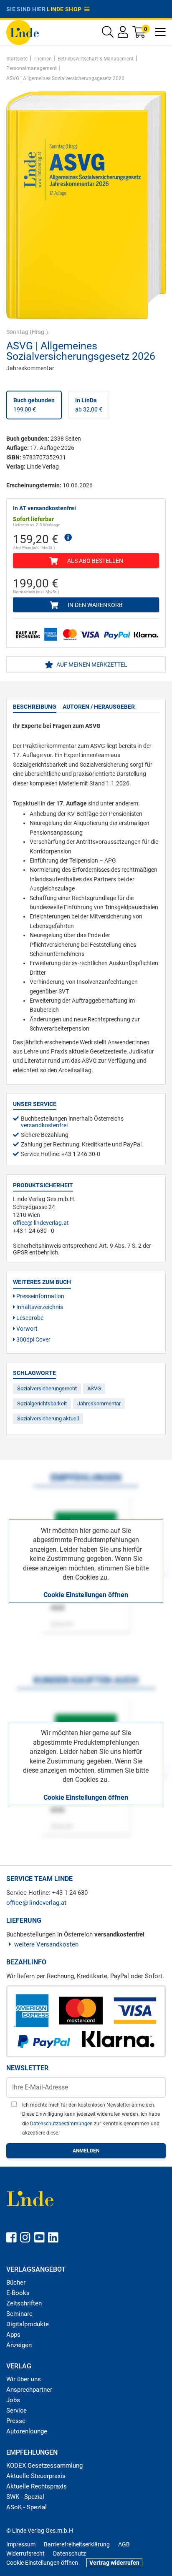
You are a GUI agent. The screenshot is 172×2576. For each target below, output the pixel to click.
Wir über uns (24, 2379)
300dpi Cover (33, 1339)
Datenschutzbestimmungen (62, 2124)
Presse (16, 2421)
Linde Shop (66, 9)
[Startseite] (23, 32)
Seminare (19, 2314)
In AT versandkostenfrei (44, 508)
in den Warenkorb (95, 605)
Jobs (13, 2400)
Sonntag (17, 332)
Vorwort (26, 1329)
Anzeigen (19, 2345)
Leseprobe (29, 1318)
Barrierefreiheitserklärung (77, 2544)
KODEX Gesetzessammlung (44, 2466)
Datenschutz (70, 2553)
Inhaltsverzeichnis (39, 1307)
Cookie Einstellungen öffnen (86, 1595)
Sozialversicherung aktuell (48, 1418)
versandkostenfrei (44, 1125)
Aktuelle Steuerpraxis (36, 2476)
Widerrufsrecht (25, 2553)
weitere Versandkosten (46, 1944)
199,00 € (34, 405)
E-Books (18, 2293)
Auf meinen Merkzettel (91, 665)
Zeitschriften (24, 2303)
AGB (124, 2544)
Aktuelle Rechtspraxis (37, 2486)
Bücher (16, 2283)
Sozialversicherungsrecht (47, 1388)
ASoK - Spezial (27, 2507)
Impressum (21, 2544)
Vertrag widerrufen (114, 2563)
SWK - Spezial (25, 2497)
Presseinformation (40, 1296)
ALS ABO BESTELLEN (95, 561)
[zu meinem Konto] (123, 34)
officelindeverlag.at (41, 1223)
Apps (13, 2335)
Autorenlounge (27, 2431)
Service (16, 2410)
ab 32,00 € (89, 405)
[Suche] (108, 34)
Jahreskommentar (99, 1403)
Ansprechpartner (29, 2390)
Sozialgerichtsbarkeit (42, 1403)
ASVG (94, 1388)
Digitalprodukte (28, 2324)
